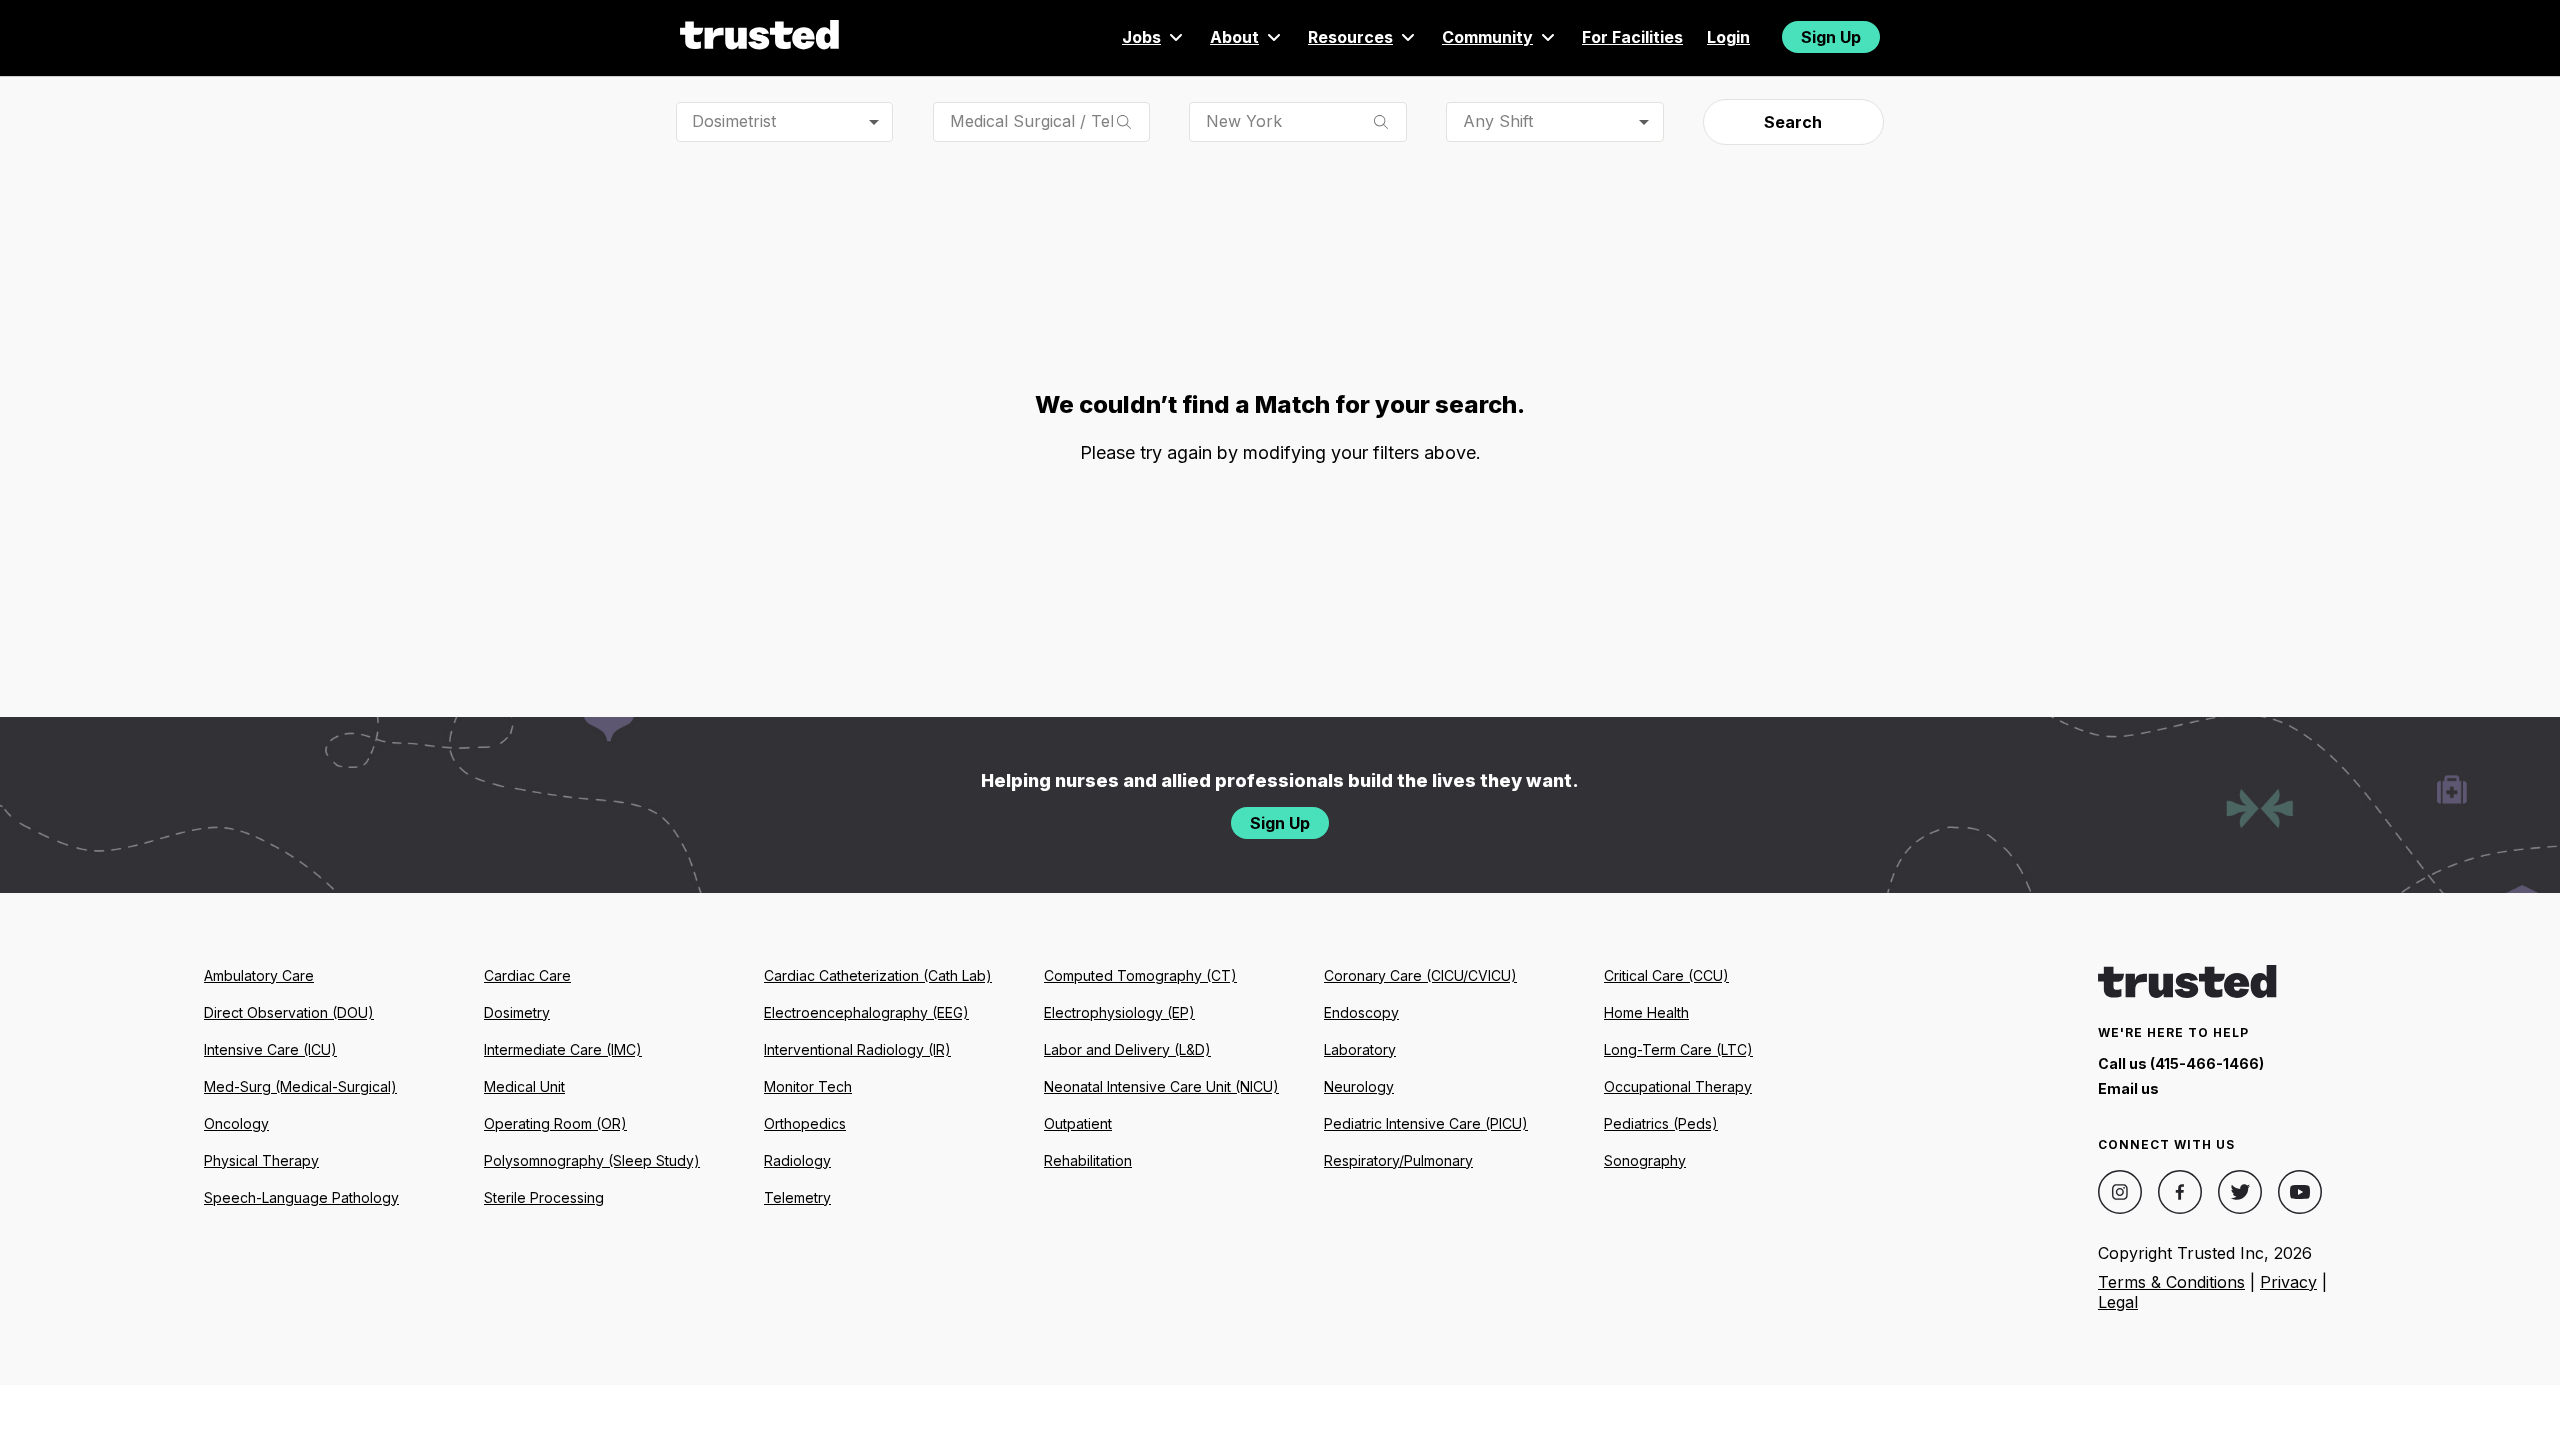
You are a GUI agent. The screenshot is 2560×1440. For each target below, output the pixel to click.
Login (1728, 37)
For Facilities (1632, 37)
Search (1793, 122)
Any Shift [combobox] (1498, 121)
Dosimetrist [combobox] (734, 121)
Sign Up (1831, 37)
